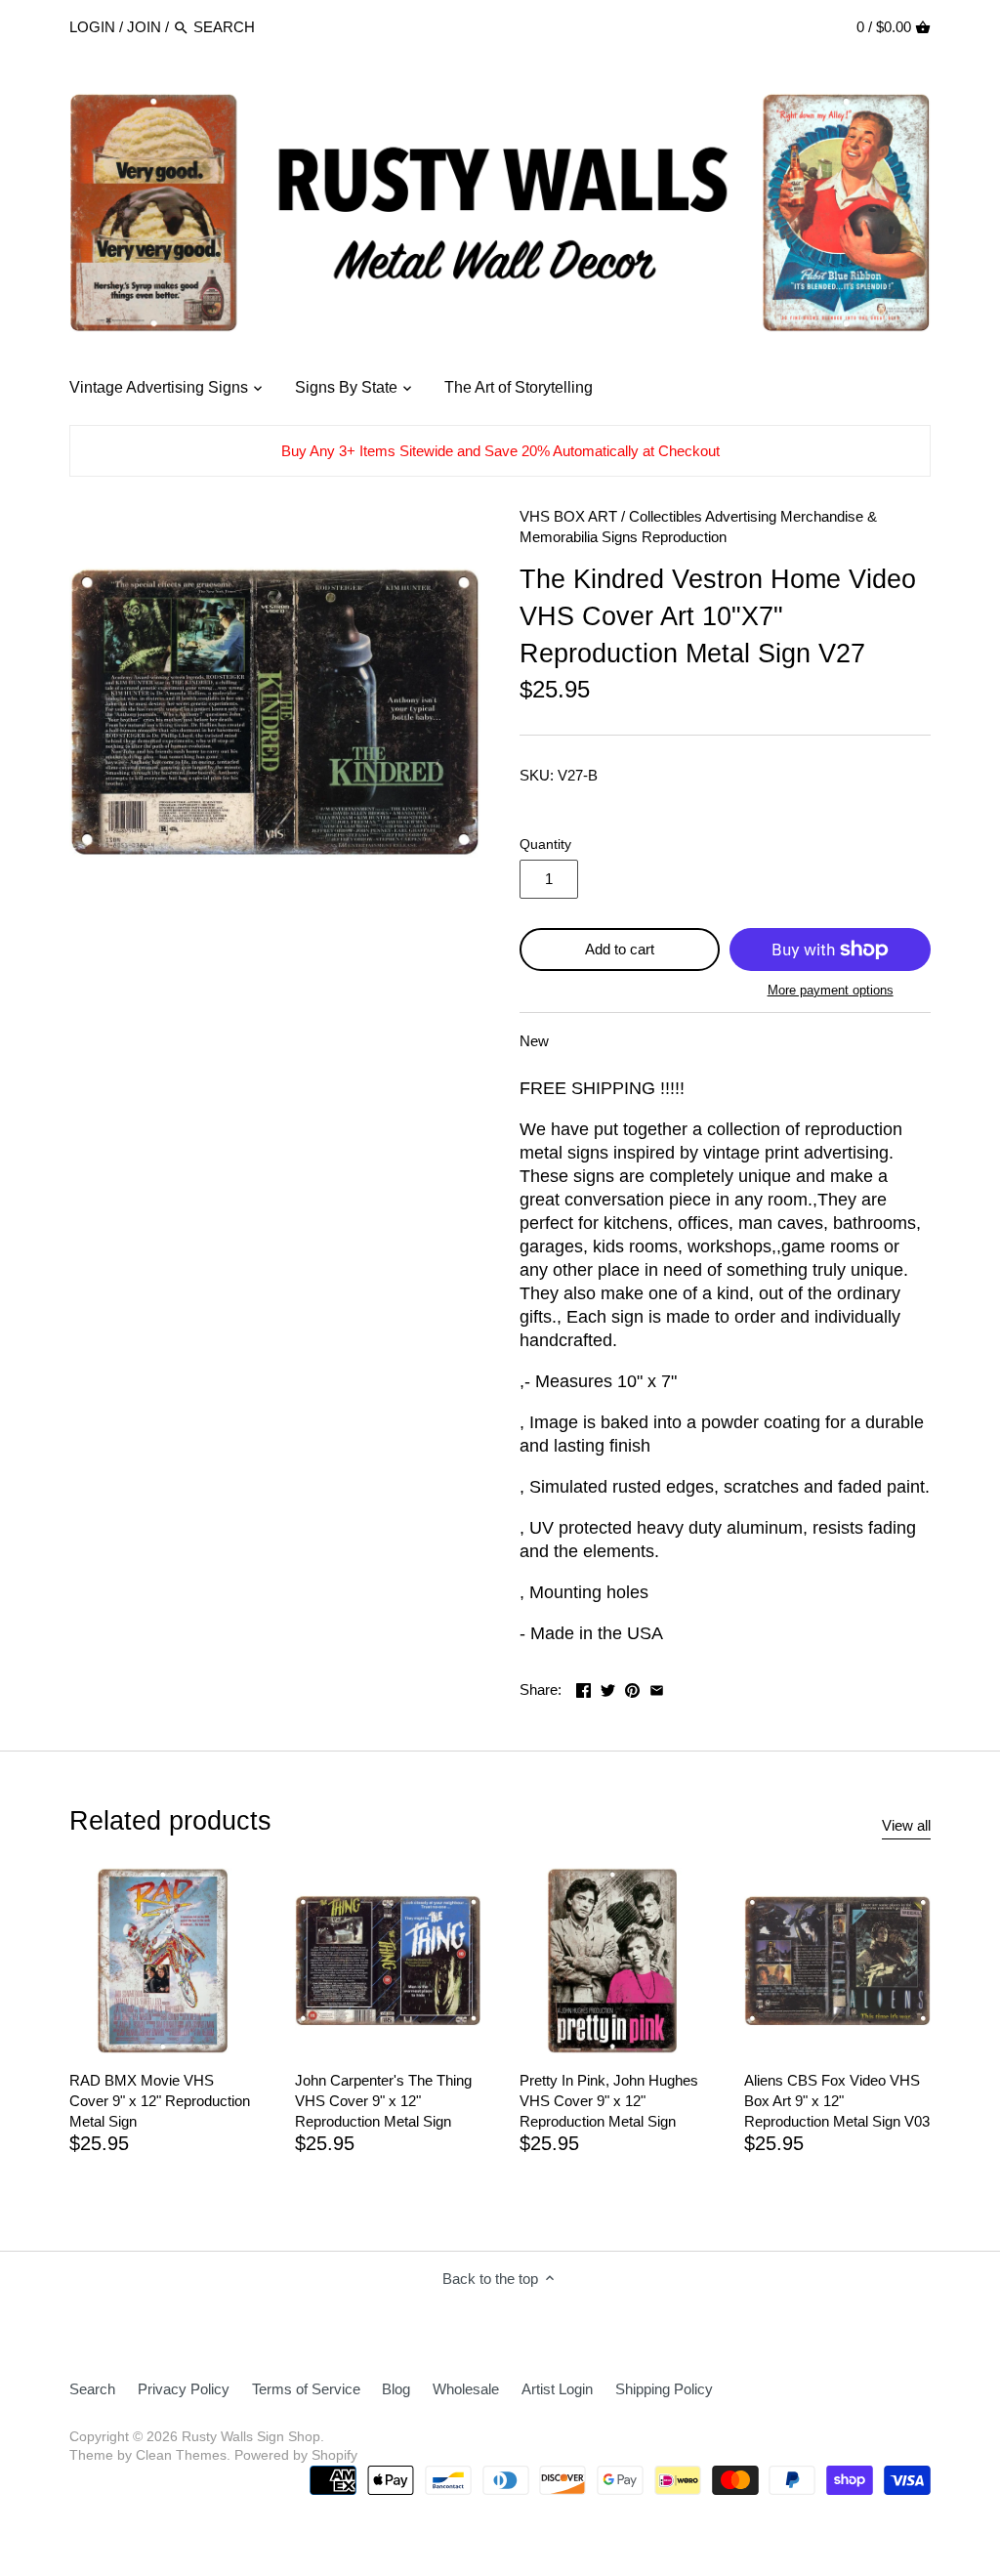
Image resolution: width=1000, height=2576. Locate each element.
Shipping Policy (664, 2389)
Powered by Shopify (296, 2455)
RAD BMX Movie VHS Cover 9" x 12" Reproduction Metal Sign (160, 2101)
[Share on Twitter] (608, 1688)
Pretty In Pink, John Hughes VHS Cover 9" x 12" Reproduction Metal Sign (609, 2101)
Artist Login (557, 2389)
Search (92, 2389)
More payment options (831, 991)
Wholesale (466, 2389)
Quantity (545, 845)
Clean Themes (181, 2455)
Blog (396, 2389)
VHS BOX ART (568, 516)
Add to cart (620, 949)
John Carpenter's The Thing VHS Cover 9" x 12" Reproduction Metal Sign (383, 2101)
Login (92, 27)
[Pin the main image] (632, 1688)
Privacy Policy (184, 2389)
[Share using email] (657, 1688)
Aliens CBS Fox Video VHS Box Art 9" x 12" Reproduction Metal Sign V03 (837, 2101)
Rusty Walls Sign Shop (251, 2437)
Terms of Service (306, 2389)
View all (906, 1825)
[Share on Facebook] (583, 1688)
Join (144, 27)
